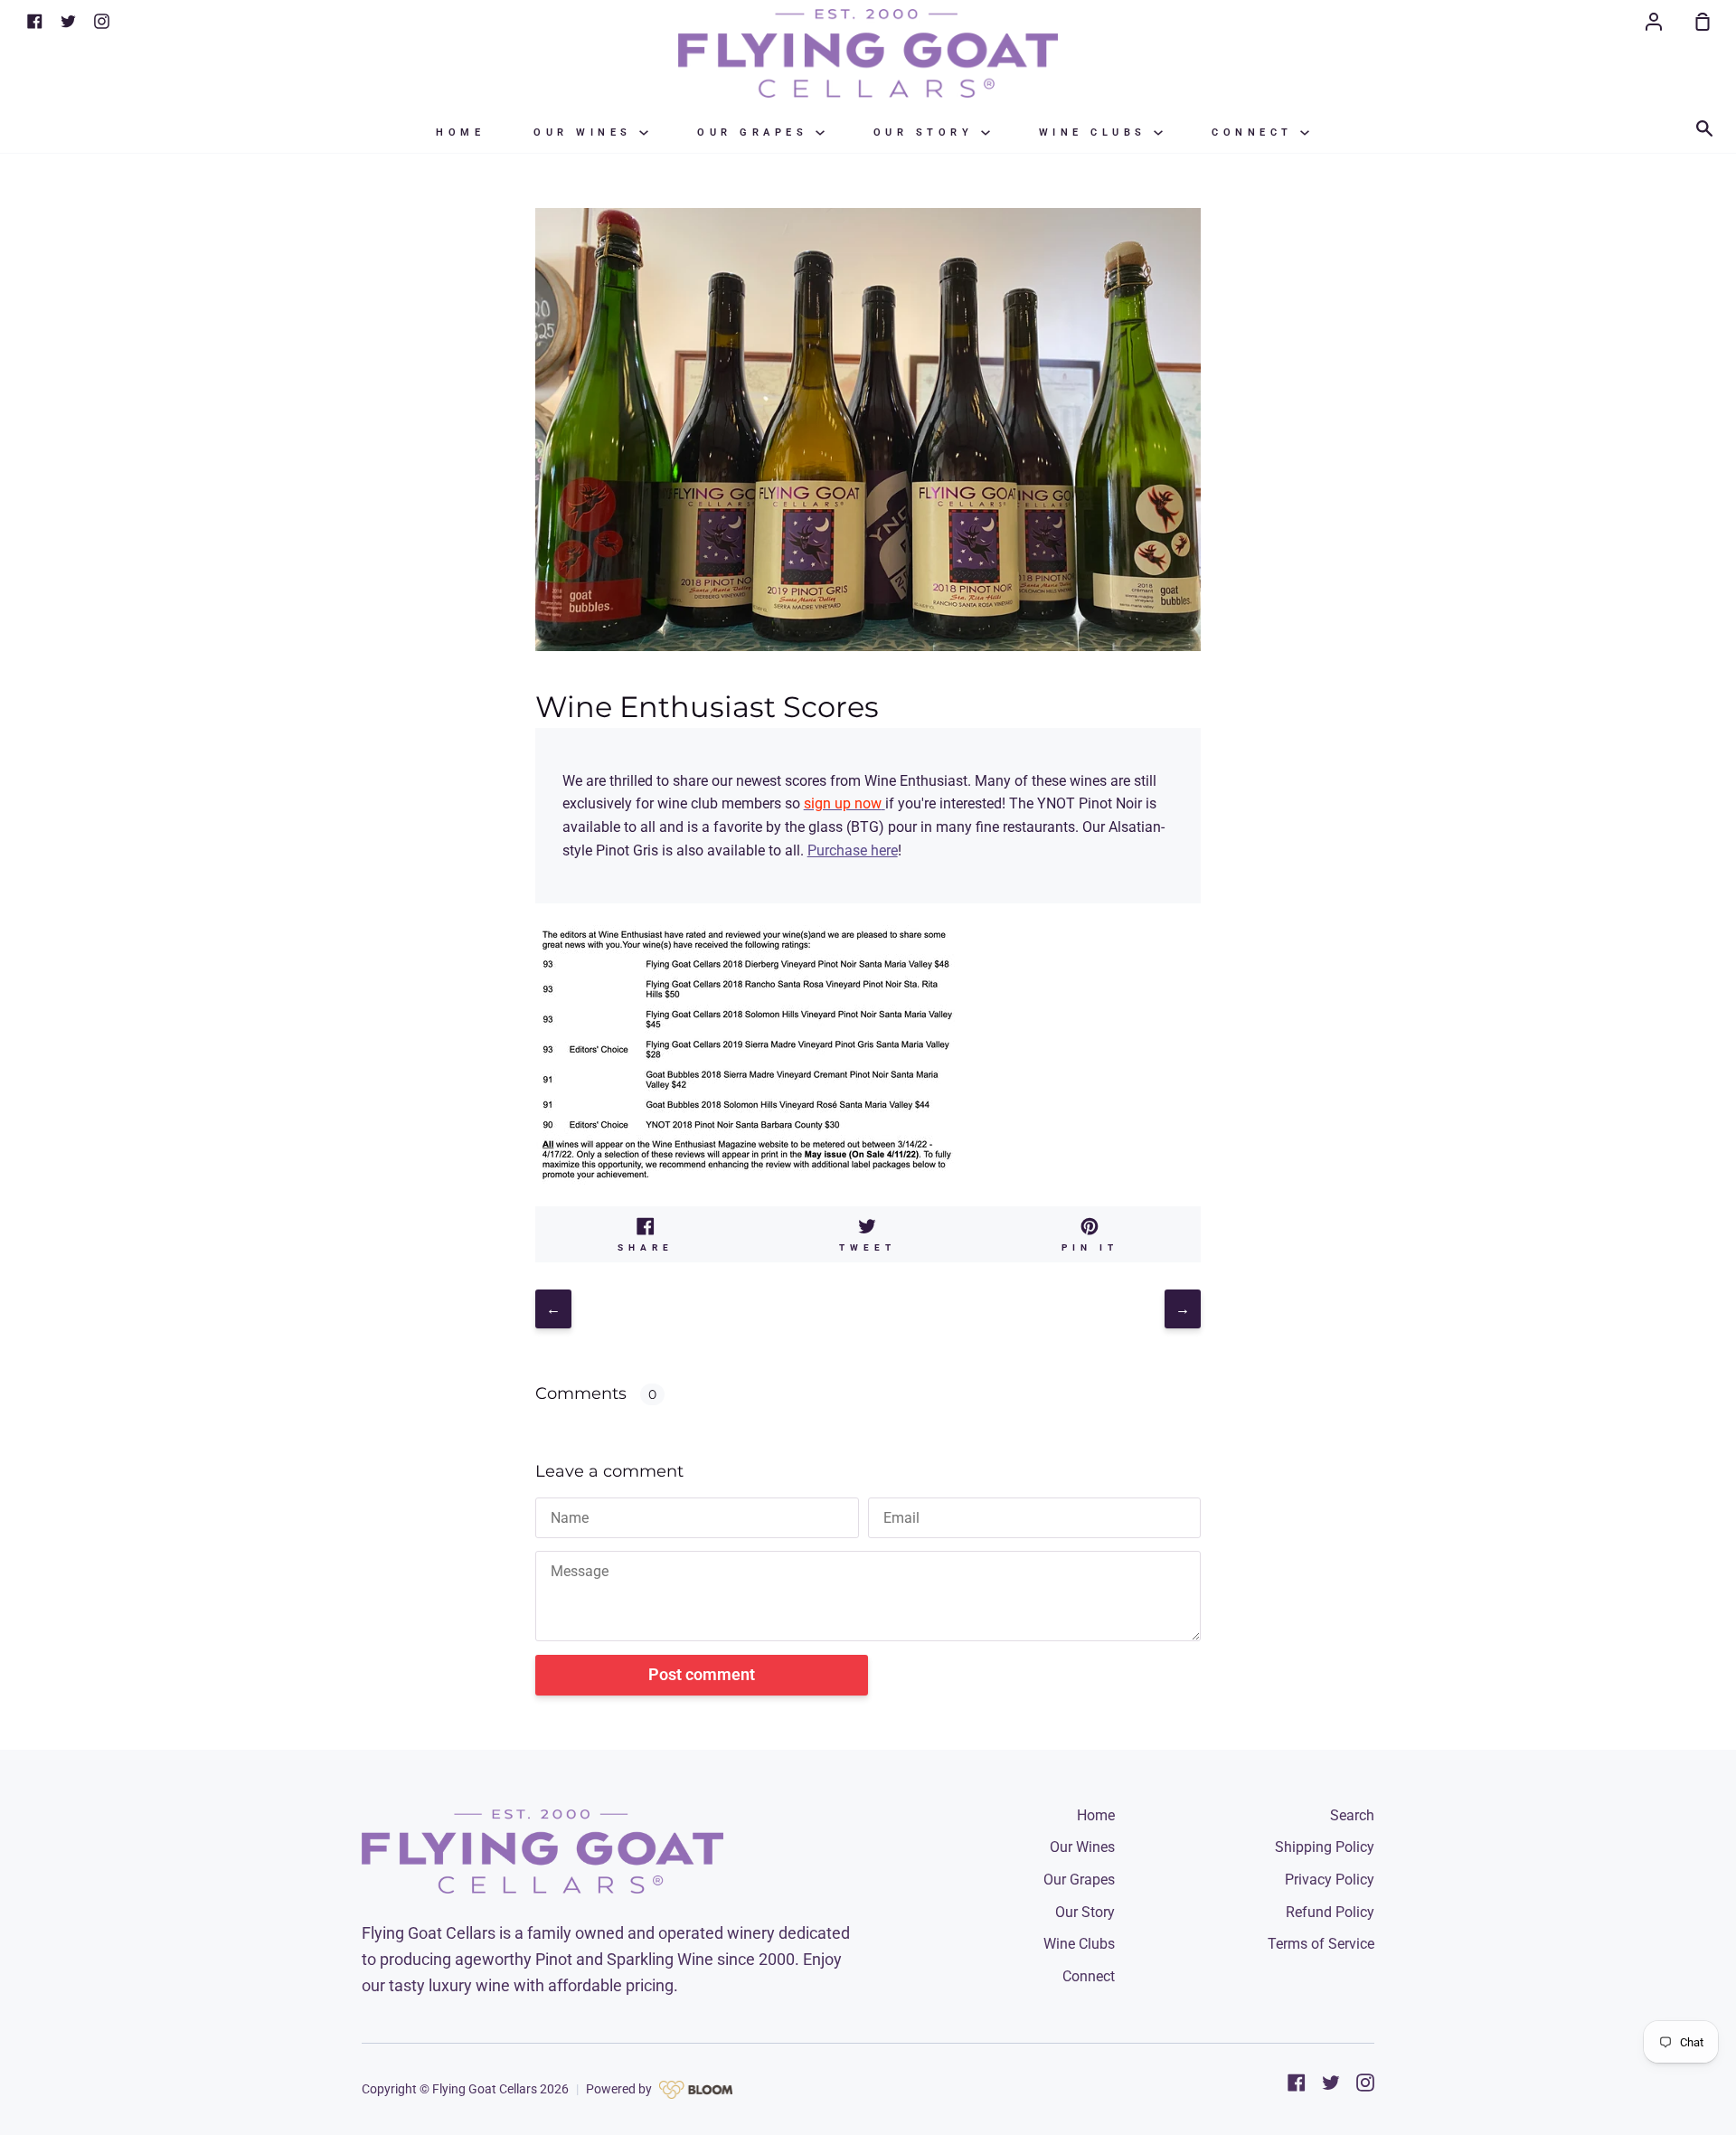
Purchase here (853, 850)
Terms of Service (1321, 1944)
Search (1352, 1815)
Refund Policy (1330, 1912)
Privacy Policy (1330, 1880)
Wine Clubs (1097, 132)
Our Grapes (756, 132)
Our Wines (586, 132)
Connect (1256, 132)
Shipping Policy (1325, 1847)
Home (460, 132)
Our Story (927, 132)
